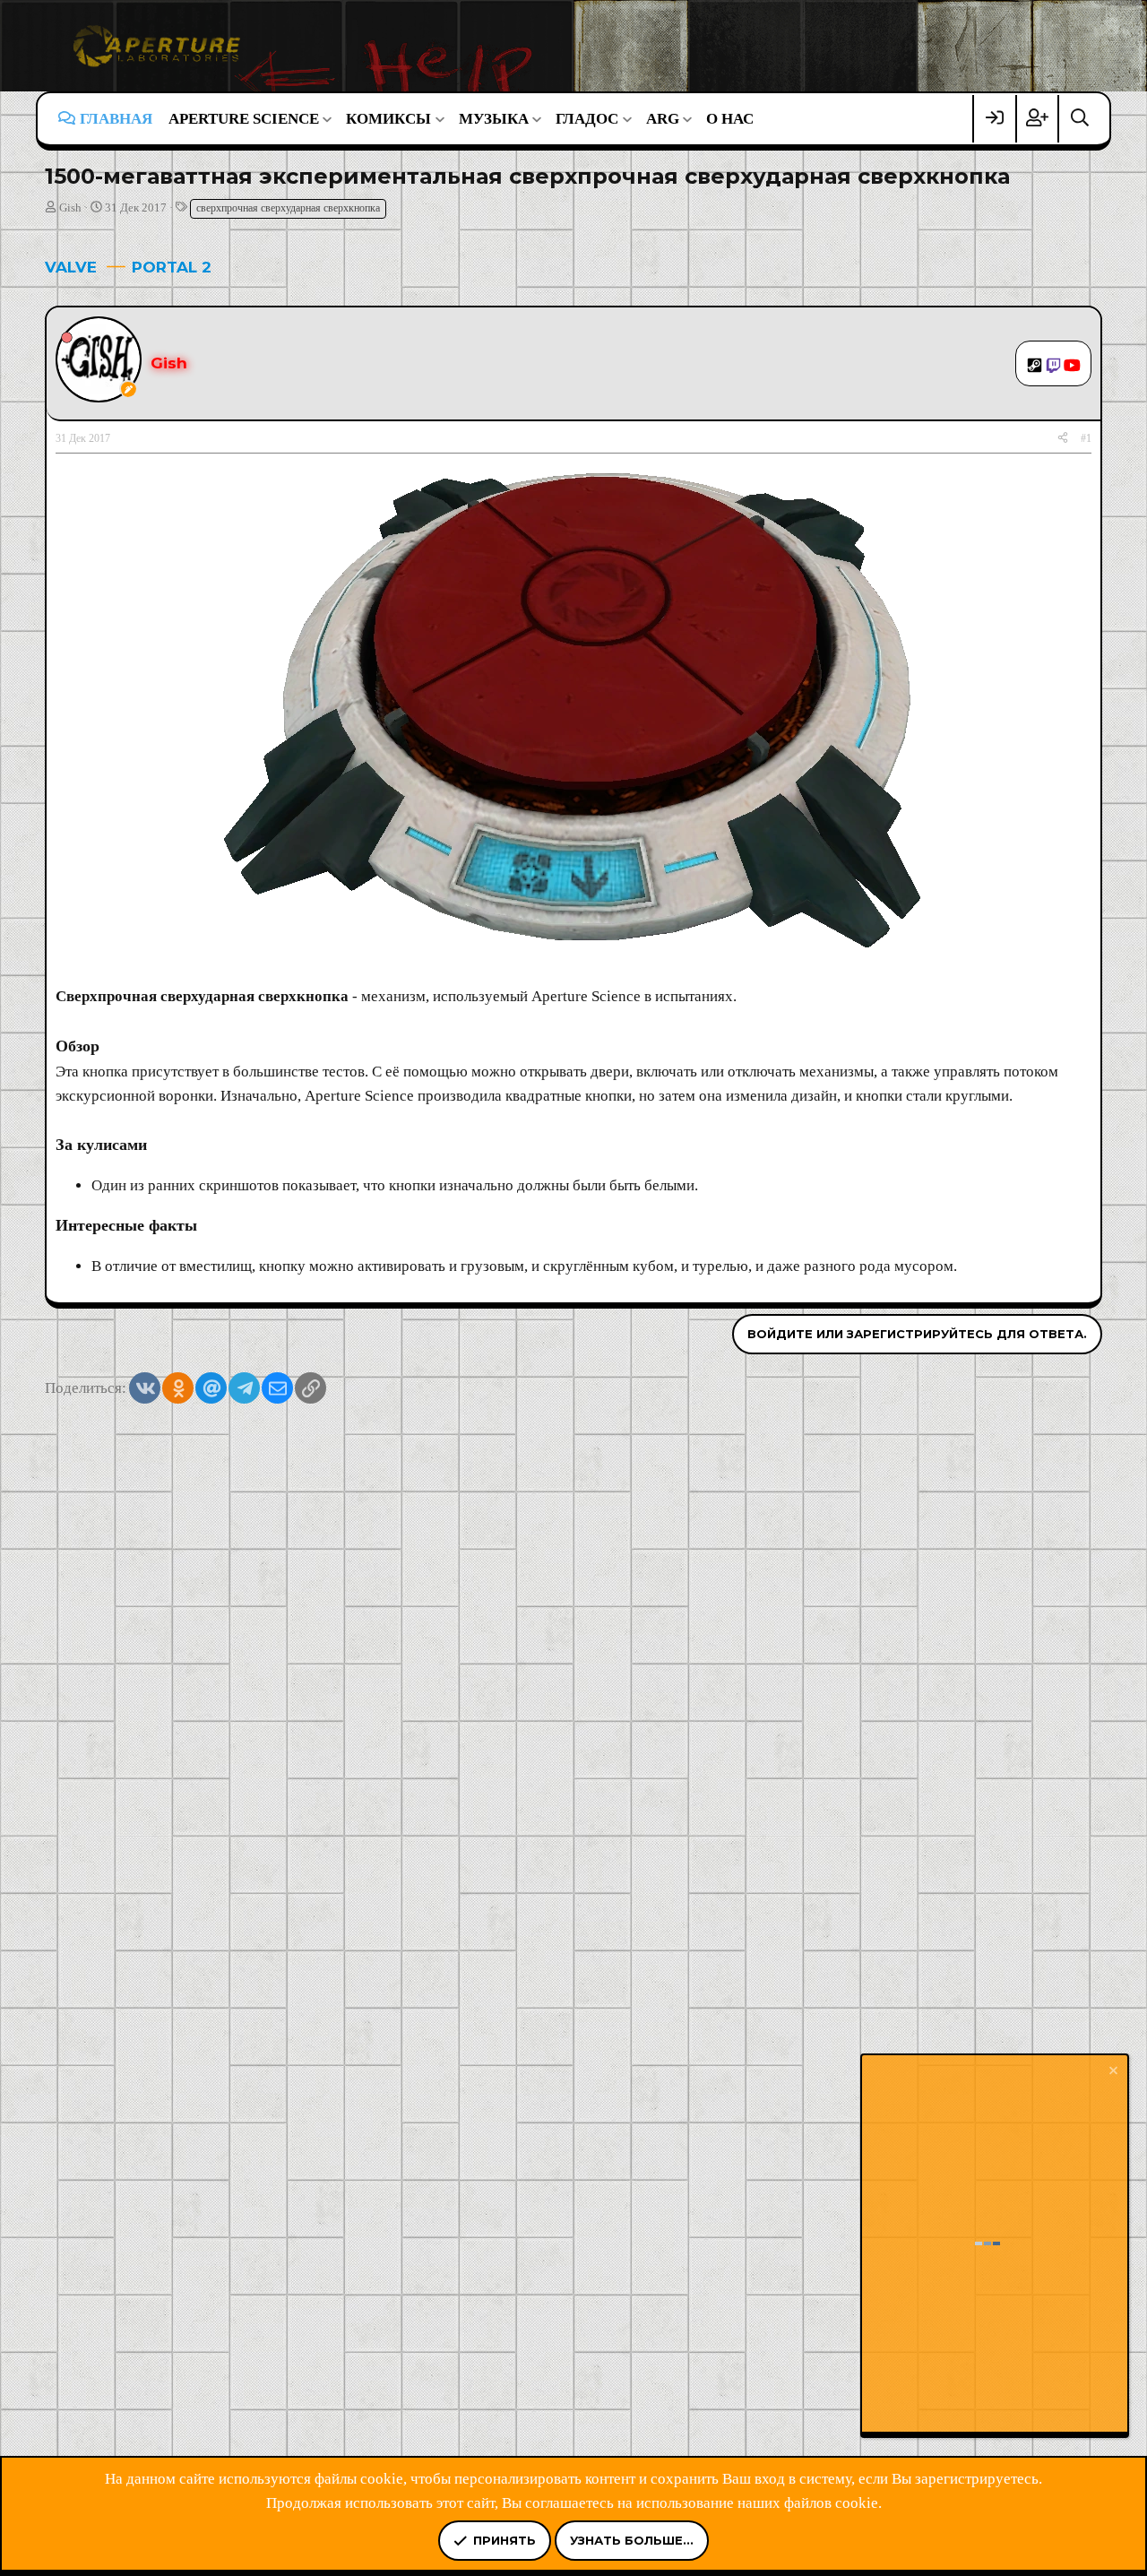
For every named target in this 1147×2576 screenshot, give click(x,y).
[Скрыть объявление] (1112, 2073)
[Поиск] (1080, 119)
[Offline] (67, 337)
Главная (116, 119)
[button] (249, 119)
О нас (730, 119)
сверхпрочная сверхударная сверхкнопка (288, 208)
